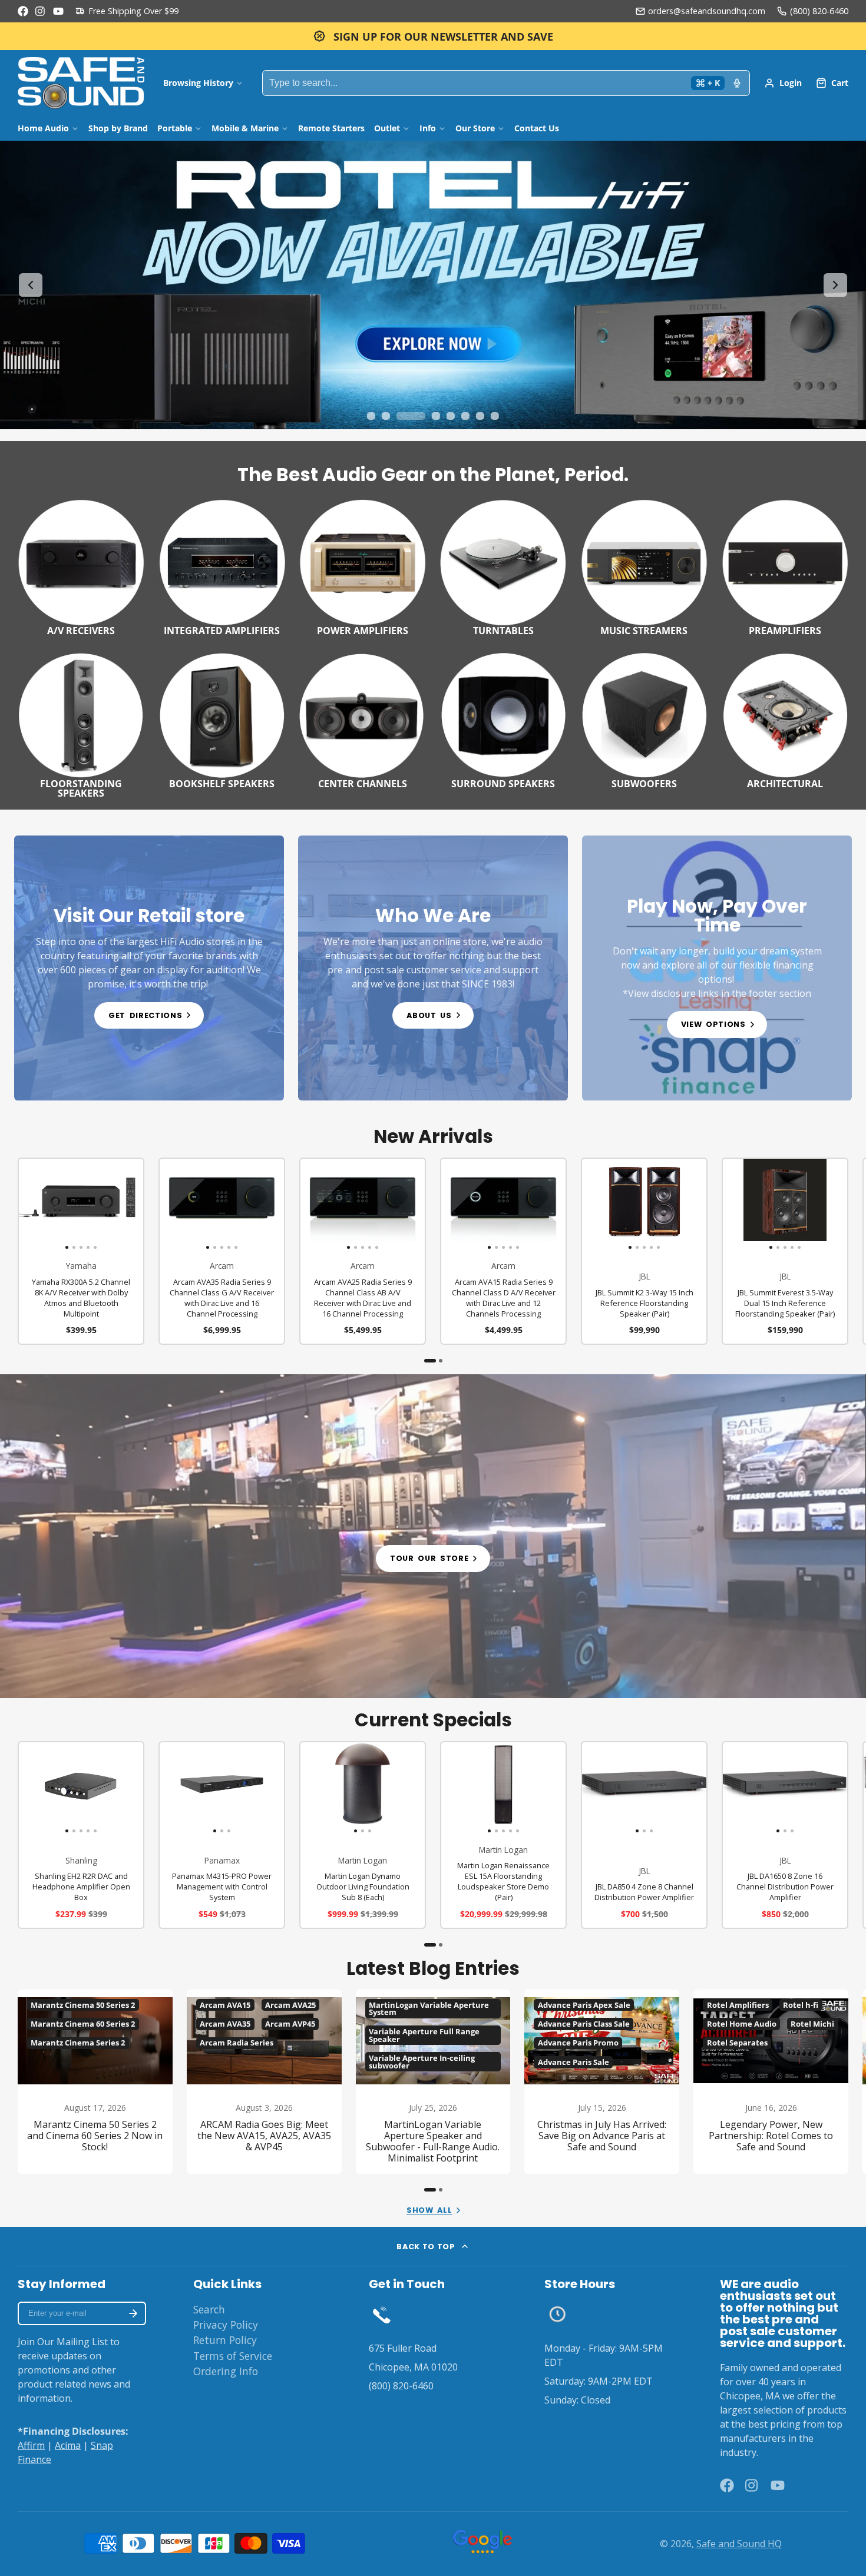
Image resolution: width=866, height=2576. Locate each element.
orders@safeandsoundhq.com (707, 11)
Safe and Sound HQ (739, 2544)
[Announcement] (433, 36)
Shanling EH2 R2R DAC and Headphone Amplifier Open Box (81, 1835)
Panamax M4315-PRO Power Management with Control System (222, 1835)
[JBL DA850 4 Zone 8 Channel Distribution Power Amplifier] (603, 1788)
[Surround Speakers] (503, 719)
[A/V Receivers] (81, 566)
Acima (68, 2445)
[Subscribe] (133, 2313)
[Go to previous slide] (31, 285)
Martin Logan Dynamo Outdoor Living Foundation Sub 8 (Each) (363, 1835)
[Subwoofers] (644, 719)
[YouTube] (58, 11)
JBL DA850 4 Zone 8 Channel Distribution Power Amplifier (644, 1835)
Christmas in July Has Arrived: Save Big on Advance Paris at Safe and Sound (602, 2082)
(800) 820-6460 (819, 11)
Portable (175, 128)
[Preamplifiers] (785, 566)
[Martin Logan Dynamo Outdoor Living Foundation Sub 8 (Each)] (321, 1788)
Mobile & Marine (245, 128)
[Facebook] (23, 11)
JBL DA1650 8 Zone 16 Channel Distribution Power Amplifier (785, 1835)
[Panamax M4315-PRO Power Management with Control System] (180, 1788)
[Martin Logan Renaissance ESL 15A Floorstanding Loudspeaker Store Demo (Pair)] (454, 1788)
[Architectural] (785, 719)
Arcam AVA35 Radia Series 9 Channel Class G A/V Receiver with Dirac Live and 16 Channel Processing (222, 1251)
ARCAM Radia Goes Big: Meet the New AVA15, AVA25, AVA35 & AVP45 (264, 2082)
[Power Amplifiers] (363, 566)
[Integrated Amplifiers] (222, 566)
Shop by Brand (118, 128)
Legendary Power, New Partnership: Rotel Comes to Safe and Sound (771, 2082)
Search (209, 2309)
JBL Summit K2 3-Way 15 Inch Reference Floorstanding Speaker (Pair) (644, 1251)
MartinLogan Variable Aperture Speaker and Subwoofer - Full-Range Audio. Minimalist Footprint (433, 2082)
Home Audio (43, 128)
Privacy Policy (226, 2325)
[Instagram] (41, 11)
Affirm (31, 2445)
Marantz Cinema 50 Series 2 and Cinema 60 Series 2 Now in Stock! (95, 2082)
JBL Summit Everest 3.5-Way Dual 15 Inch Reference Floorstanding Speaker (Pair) (785, 1251)
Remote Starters (331, 128)
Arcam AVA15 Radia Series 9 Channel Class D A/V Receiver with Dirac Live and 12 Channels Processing (503, 1251)
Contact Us (537, 128)
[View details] (149, 968)
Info (428, 128)
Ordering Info (226, 2371)
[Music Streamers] (644, 566)
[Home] (81, 83)
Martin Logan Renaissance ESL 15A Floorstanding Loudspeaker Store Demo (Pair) (503, 1835)
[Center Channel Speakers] (363, 719)
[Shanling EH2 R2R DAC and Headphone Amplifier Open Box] (31, 1788)
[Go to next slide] (835, 285)
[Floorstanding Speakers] (81, 724)
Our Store (475, 128)
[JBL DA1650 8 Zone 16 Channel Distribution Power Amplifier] (743, 1788)
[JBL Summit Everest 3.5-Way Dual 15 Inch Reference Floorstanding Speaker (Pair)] (735, 1205)
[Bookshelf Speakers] (222, 719)
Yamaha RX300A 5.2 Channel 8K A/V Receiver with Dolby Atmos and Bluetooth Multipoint (81, 1251)
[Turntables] (503, 566)
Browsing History (198, 83)
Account (783, 83)
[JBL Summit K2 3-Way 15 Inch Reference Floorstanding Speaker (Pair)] (594, 1205)
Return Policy (225, 2340)
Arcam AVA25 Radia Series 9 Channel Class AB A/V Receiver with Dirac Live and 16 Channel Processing (363, 1251)
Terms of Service (233, 2356)
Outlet (387, 128)
